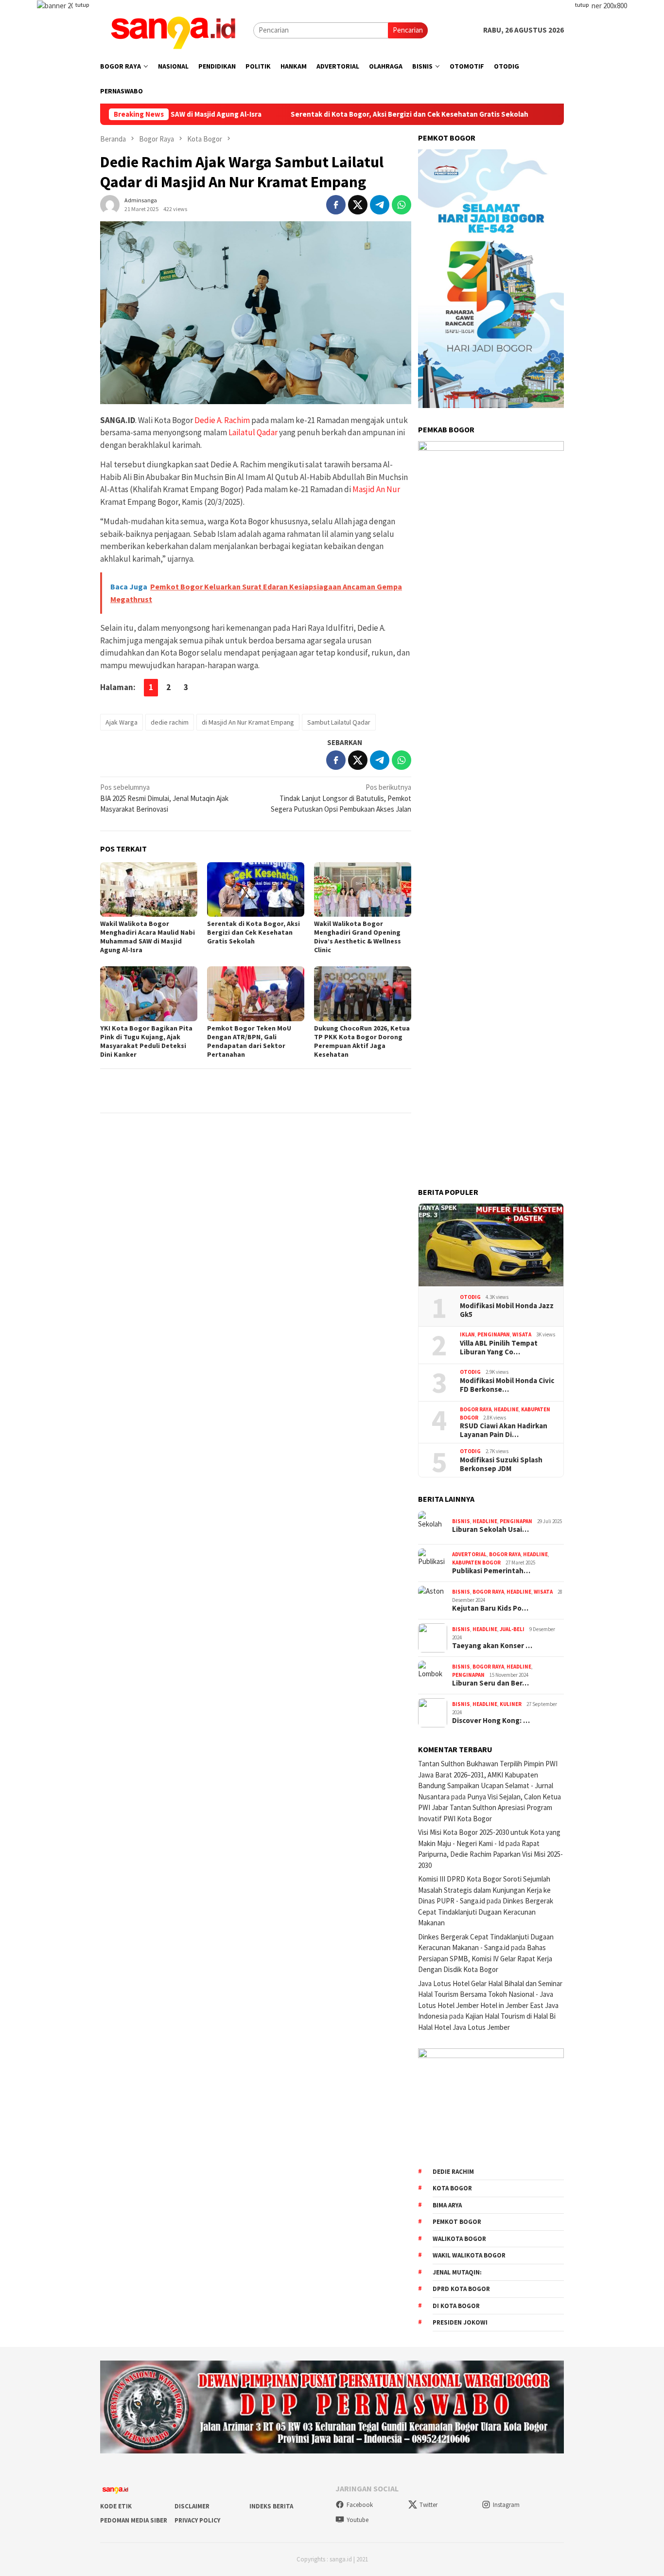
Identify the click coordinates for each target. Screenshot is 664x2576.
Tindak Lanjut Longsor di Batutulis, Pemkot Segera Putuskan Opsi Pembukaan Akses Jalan (341, 798)
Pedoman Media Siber (134, 2520)
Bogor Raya (476, 1409)
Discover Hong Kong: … (491, 1721)
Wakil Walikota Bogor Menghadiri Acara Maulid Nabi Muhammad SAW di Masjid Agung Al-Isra (148, 937)
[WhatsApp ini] (402, 205)
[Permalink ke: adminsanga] (110, 204)
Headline (506, 1409)
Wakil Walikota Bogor (469, 2255)
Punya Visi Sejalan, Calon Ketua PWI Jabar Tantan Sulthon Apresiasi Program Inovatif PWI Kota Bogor (489, 1808)
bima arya (447, 2205)
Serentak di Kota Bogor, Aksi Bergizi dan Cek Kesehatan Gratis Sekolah (349, 114)
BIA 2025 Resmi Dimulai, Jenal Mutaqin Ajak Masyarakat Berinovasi (164, 798)
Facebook (360, 2505)
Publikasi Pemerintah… (491, 1571)
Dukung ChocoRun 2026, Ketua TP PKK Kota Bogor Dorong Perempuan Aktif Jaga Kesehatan (362, 1041)
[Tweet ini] (358, 205)
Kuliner (511, 1704)
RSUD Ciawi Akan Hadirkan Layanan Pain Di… (504, 1430)
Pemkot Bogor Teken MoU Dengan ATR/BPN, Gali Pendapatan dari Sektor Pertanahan (249, 1041)
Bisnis (461, 1521)
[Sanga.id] (173, 29)
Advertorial (469, 1554)
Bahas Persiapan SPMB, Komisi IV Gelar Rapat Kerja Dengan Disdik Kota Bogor (485, 1958)
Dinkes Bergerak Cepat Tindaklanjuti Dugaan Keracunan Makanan (486, 1912)
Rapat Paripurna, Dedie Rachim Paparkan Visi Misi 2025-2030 (490, 1854)
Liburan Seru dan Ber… (490, 1683)
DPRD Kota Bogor (461, 2289)
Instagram (506, 2505)
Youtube (358, 2520)
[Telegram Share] (380, 205)
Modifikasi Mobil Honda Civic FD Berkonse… (507, 1385)
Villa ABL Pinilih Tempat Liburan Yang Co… (499, 1348)
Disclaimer (192, 2506)
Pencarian (408, 30)
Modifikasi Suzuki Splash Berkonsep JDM (501, 1464)
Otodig (470, 1297)
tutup (82, 5)
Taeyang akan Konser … (492, 1646)
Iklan (467, 1334)
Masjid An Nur (376, 489)
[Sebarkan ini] (336, 205)
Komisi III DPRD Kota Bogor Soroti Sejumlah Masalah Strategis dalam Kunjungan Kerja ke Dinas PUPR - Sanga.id (484, 1890)
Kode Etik (116, 2506)
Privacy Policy (197, 2520)
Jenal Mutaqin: (457, 2272)
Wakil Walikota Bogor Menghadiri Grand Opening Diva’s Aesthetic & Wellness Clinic (358, 937)
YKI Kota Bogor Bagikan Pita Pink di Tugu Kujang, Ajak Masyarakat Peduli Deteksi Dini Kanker (146, 1041)
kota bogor (452, 2188)
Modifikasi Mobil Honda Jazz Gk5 (507, 1310)
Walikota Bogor (459, 2239)
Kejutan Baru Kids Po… (490, 1608)
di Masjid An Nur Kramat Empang (248, 722)
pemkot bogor (457, 2222)
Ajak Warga (122, 722)
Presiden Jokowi (460, 2322)
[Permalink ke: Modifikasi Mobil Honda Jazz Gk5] (491, 1245)
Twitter (428, 2505)
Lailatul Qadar (253, 432)
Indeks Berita (271, 2506)
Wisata (522, 1334)
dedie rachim (170, 722)
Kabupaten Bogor (476, 1563)
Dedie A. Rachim (222, 420)
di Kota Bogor (456, 2306)
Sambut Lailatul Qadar (339, 722)
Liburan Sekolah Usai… (490, 1529)
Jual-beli (512, 1629)
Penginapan (494, 1334)
